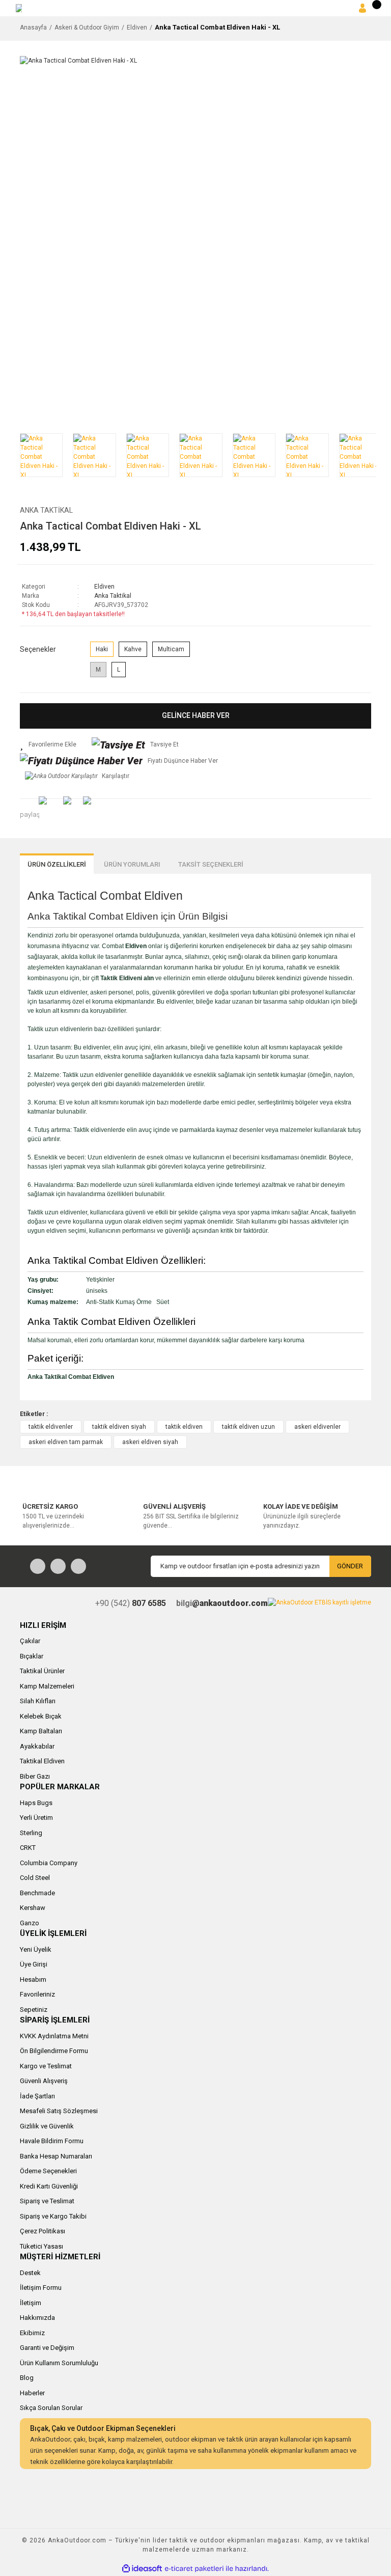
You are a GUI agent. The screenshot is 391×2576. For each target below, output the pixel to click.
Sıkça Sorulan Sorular (51, 2408)
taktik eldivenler (51, 1427)
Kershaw (33, 1908)
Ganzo (30, 1923)
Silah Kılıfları (38, 1701)
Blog (27, 2378)
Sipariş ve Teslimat (47, 2201)
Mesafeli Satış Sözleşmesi (59, 2111)
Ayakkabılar (37, 1746)
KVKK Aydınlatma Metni (54, 2036)
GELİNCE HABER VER (196, 715)
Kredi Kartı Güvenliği (49, 2186)
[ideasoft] (142, 2569)
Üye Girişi (34, 1964)
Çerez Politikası (43, 2231)
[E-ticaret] (194, 2569)
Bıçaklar (32, 1656)
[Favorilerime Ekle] (48, 744)
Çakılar (30, 1641)
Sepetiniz (34, 2010)
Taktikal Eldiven (42, 1761)
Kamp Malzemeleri (47, 1686)
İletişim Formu (41, 2288)
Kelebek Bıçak (41, 1716)
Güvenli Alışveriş (44, 2081)
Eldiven (104, 587)
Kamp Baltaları (41, 1731)
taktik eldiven (184, 1427)
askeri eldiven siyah (150, 1442)
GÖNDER (350, 1566)
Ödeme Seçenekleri (48, 2171)
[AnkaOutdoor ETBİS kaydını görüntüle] (319, 1602)
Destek (30, 2273)
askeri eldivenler (317, 1427)
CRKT (28, 1848)
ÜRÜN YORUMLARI (132, 864)
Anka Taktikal (46, 510)
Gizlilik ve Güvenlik (47, 2126)
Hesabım (33, 1979)
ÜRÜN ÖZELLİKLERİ (57, 864)
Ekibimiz (32, 2333)
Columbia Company (49, 1863)
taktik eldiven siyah (119, 1427)
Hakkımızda (37, 2318)
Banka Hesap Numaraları (56, 2156)
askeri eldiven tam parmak (66, 1442)
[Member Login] (362, 8)
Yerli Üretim (36, 1818)
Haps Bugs (36, 1803)
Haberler (32, 2393)
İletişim (31, 2303)
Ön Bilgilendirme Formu (54, 2051)
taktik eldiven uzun (248, 1427)
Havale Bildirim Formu (52, 2141)
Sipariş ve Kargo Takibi (53, 2216)
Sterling (31, 1833)
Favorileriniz (37, 1994)
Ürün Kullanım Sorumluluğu (59, 2363)
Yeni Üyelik (36, 1949)
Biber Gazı (35, 1776)
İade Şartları (37, 2096)
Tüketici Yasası (41, 2246)
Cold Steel (35, 1878)
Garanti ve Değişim (47, 2348)
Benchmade (37, 1893)
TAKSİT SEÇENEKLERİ (211, 864)
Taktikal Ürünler (42, 1671)
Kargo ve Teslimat (46, 2066)
